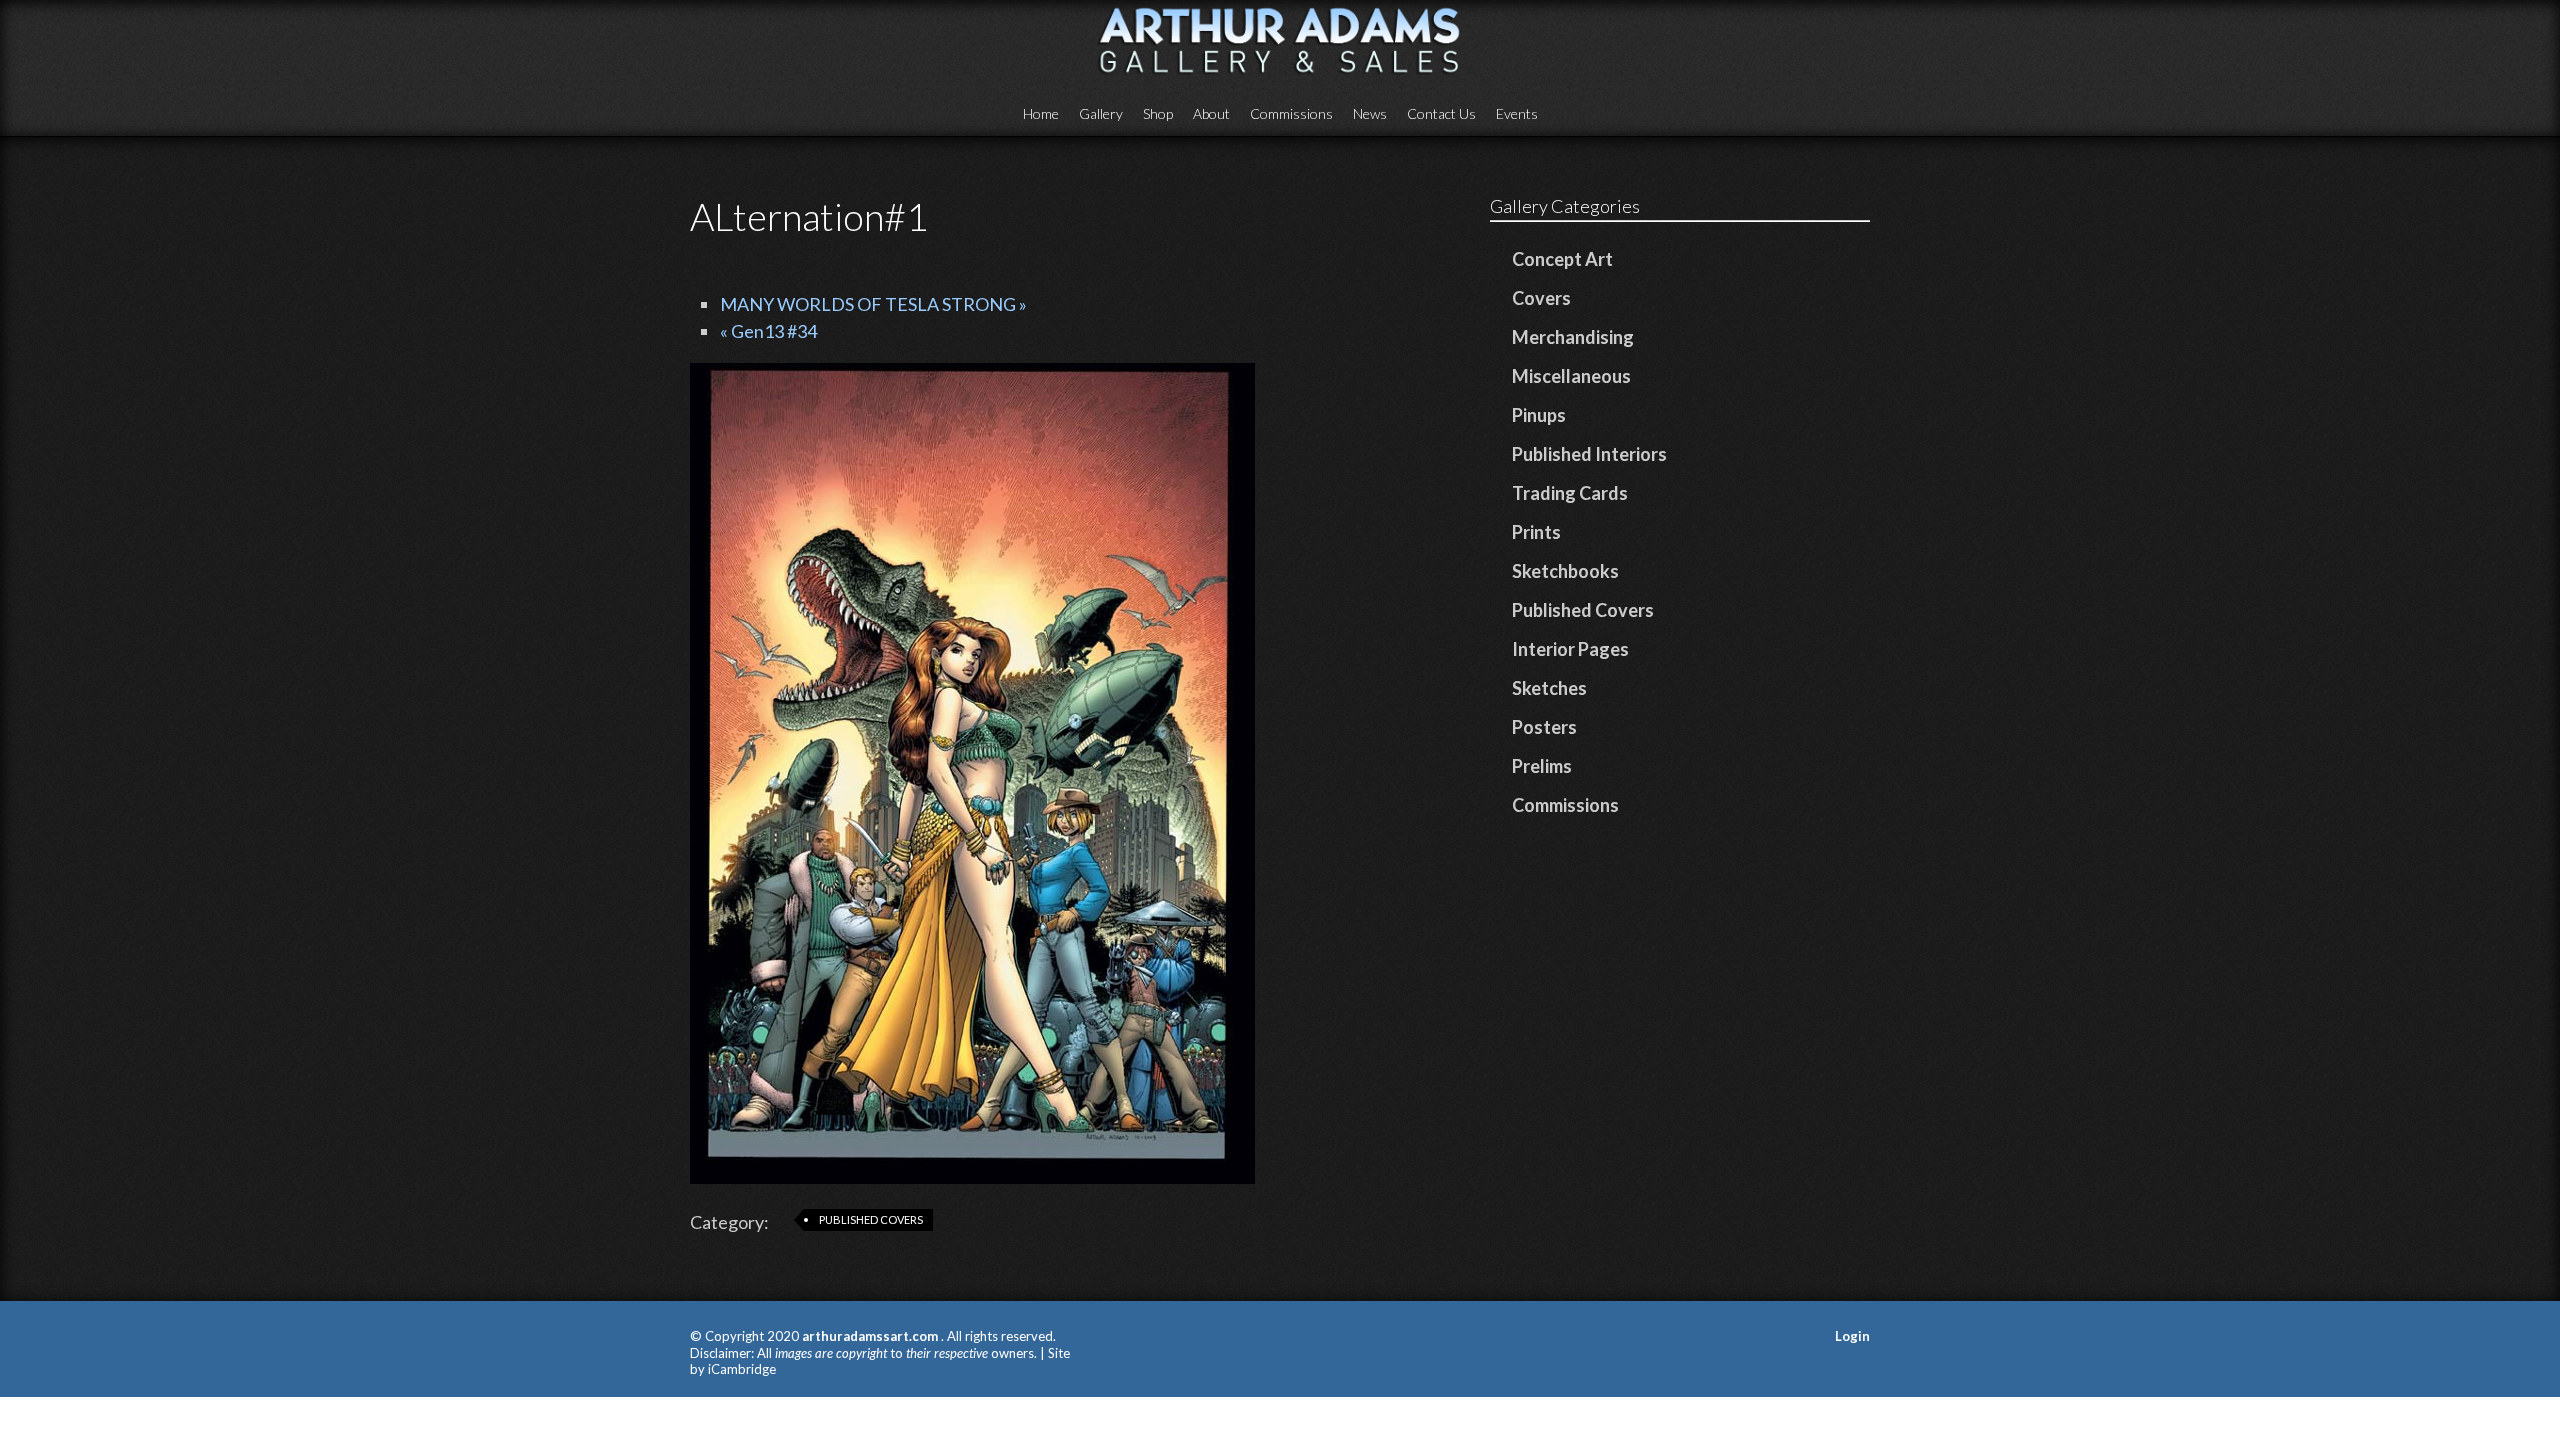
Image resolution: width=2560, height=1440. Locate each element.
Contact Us (1441, 113)
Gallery (1101, 113)
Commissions (1291, 113)
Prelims (1542, 766)
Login (1852, 1336)
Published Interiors (1589, 454)
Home (1041, 113)
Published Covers (871, 1219)
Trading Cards (1570, 493)
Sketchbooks (1565, 571)
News (1370, 113)
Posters (1544, 727)
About (1211, 113)
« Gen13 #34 (768, 331)
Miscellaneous (1571, 376)
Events (1517, 113)
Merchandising (1573, 337)
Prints (1536, 532)
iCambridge (742, 1369)
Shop (1158, 113)
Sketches (1549, 688)
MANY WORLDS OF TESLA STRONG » (873, 304)
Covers (1541, 298)
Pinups (1539, 415)
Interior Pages (1570, 649)
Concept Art (1562, 259)
